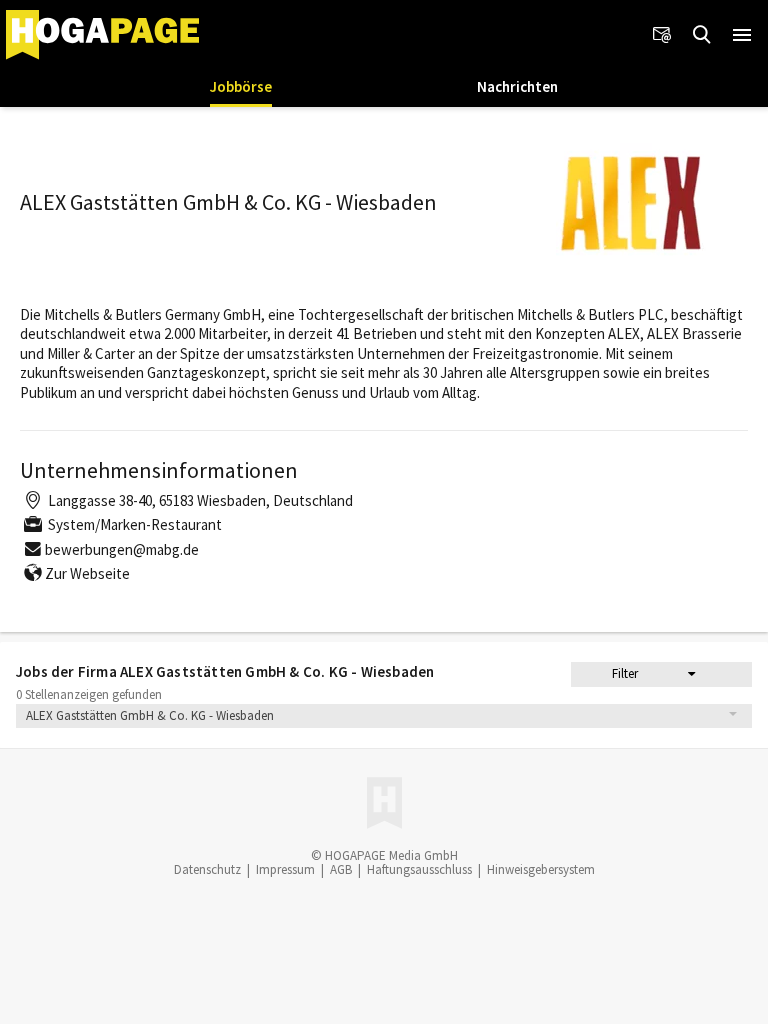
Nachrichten (517, 86)
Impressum (285, 869)
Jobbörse (241, 86)
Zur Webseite (87, 573)
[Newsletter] (662, 35)
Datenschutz (207, 869)
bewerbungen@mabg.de (122, 549)
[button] (742, 35)
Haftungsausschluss (419, 869)
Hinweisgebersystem (541, 869)
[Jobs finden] (702, 35)
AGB (341, 869)
